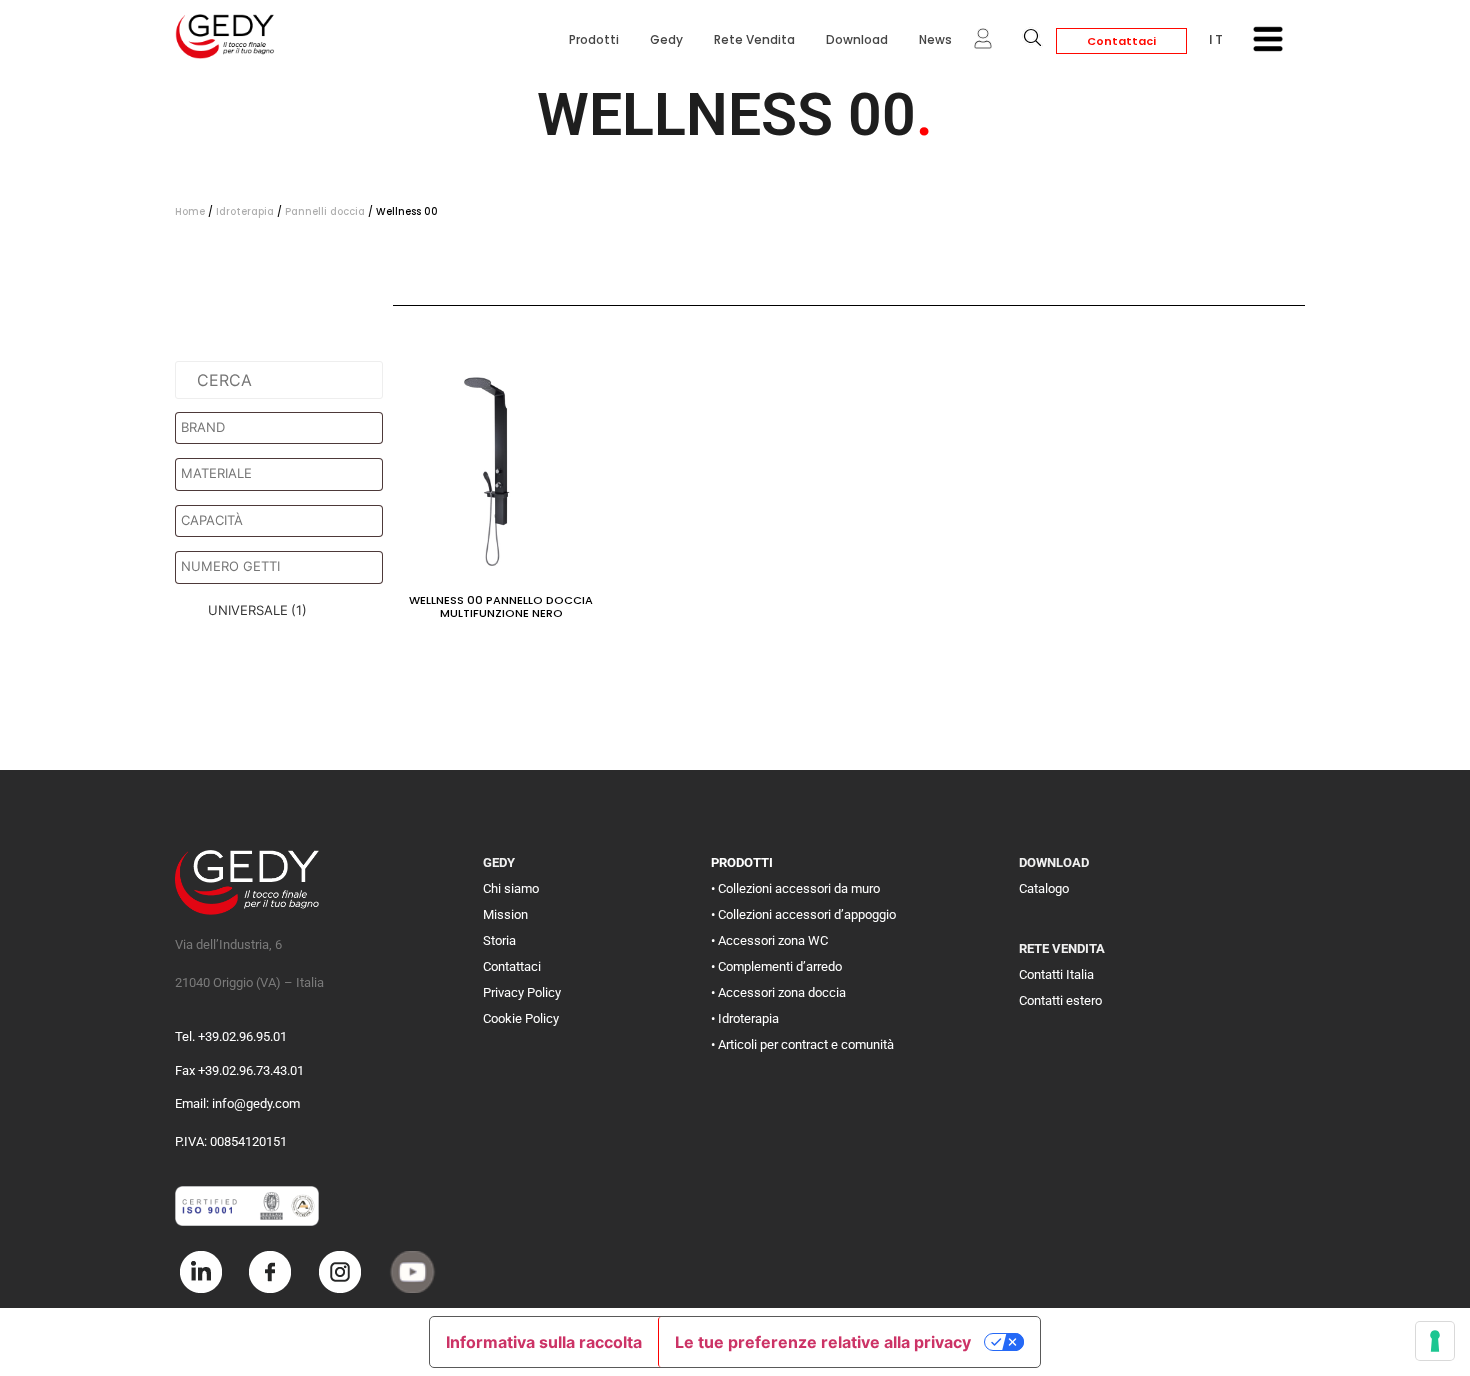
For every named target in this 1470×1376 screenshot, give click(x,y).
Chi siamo (511, 888)
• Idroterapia (745, 1018)
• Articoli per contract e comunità (802, 1044)
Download (857, 39)
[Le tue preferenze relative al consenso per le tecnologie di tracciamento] (1435, 1341)
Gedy (666, 39)
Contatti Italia (1056, 974)
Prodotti (594, 39)
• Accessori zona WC (769, 940)
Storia (499, 940)
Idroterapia (245, 211)
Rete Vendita (754, 39)
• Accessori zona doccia (778, 992)
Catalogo (1044, 888)
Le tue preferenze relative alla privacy (823, 1342)
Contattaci (1121, 41)
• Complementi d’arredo (776, 966)
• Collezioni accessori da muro (795, 888)
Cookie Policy (521, 1018)
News (935, 39)
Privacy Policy (522, 992)
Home (190, 211)
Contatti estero (1060, 1000)
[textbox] (284, 428)
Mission (505, 914)
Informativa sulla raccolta (544, 1342)
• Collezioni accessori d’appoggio (803, 914)
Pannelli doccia (325, 211)
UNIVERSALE (257, 610)
